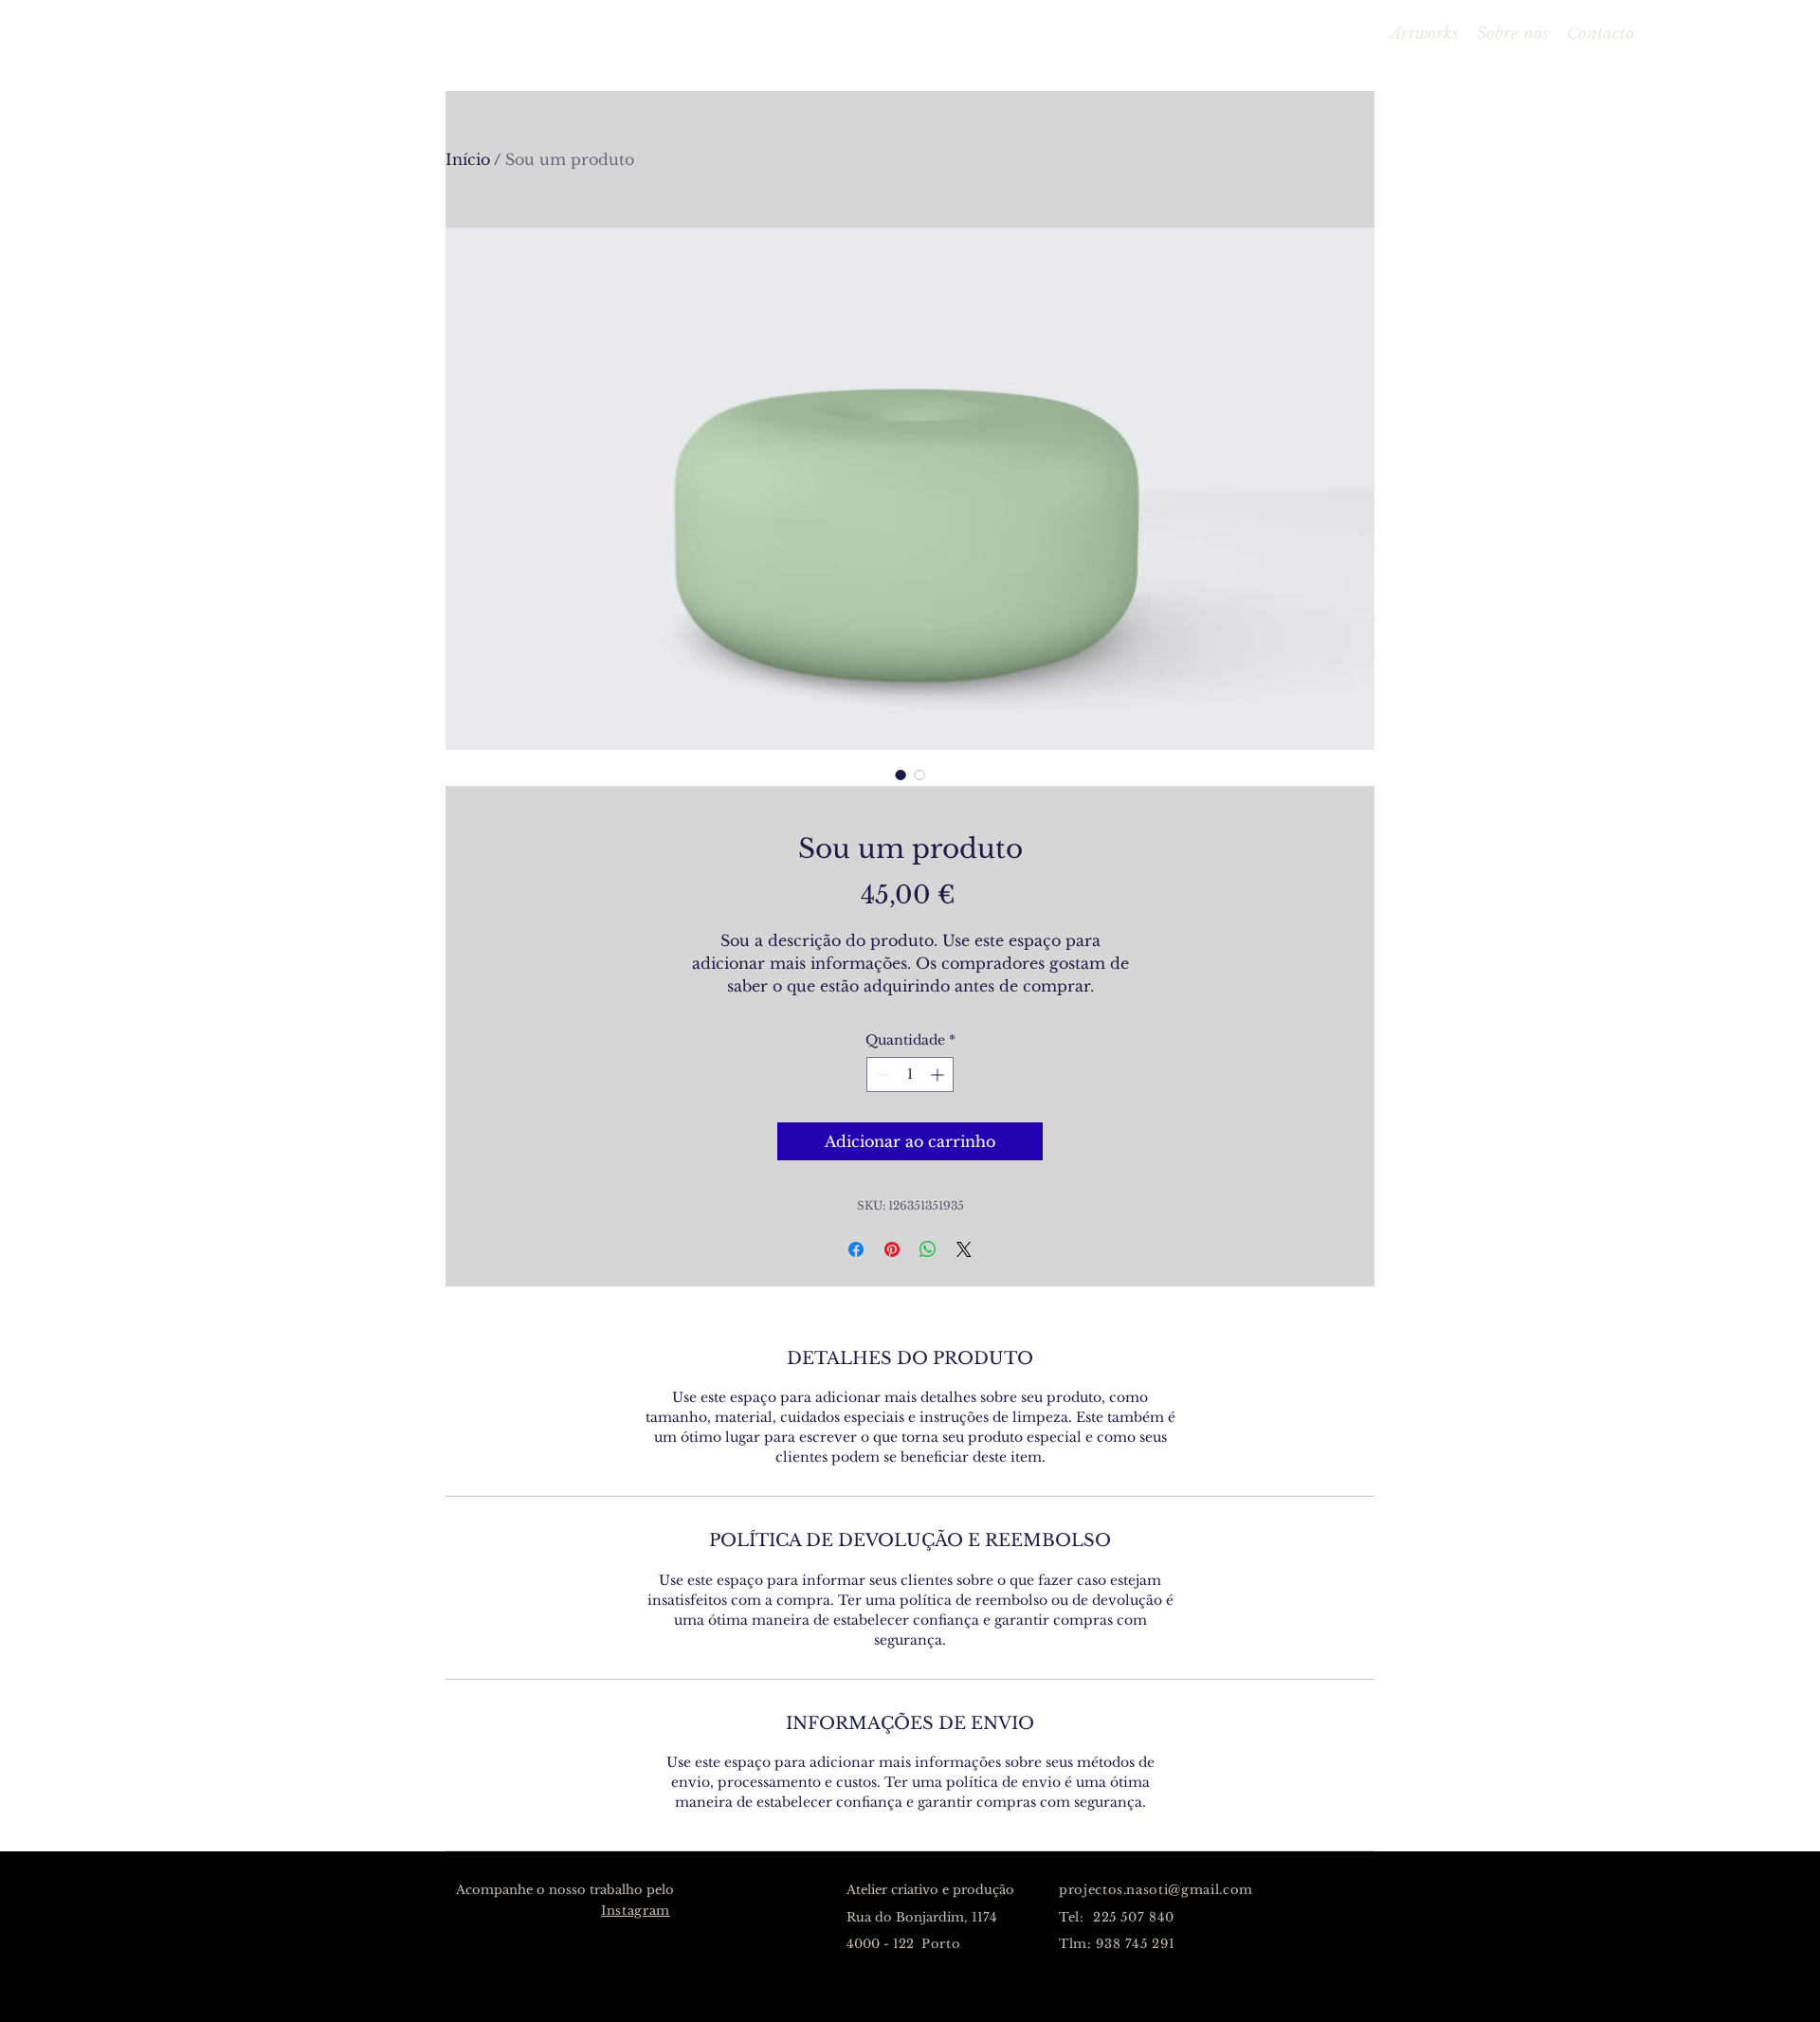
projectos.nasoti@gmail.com (1156, 1890)
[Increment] (939, 1075)
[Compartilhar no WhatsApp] (928, 1249)
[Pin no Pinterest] (892, 1249)
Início (468, 159)
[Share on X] (964, 1249)
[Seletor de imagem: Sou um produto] (901, 774)
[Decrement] (881, 1075)
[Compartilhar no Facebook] (856, 1249)
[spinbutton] (910, 1075)
